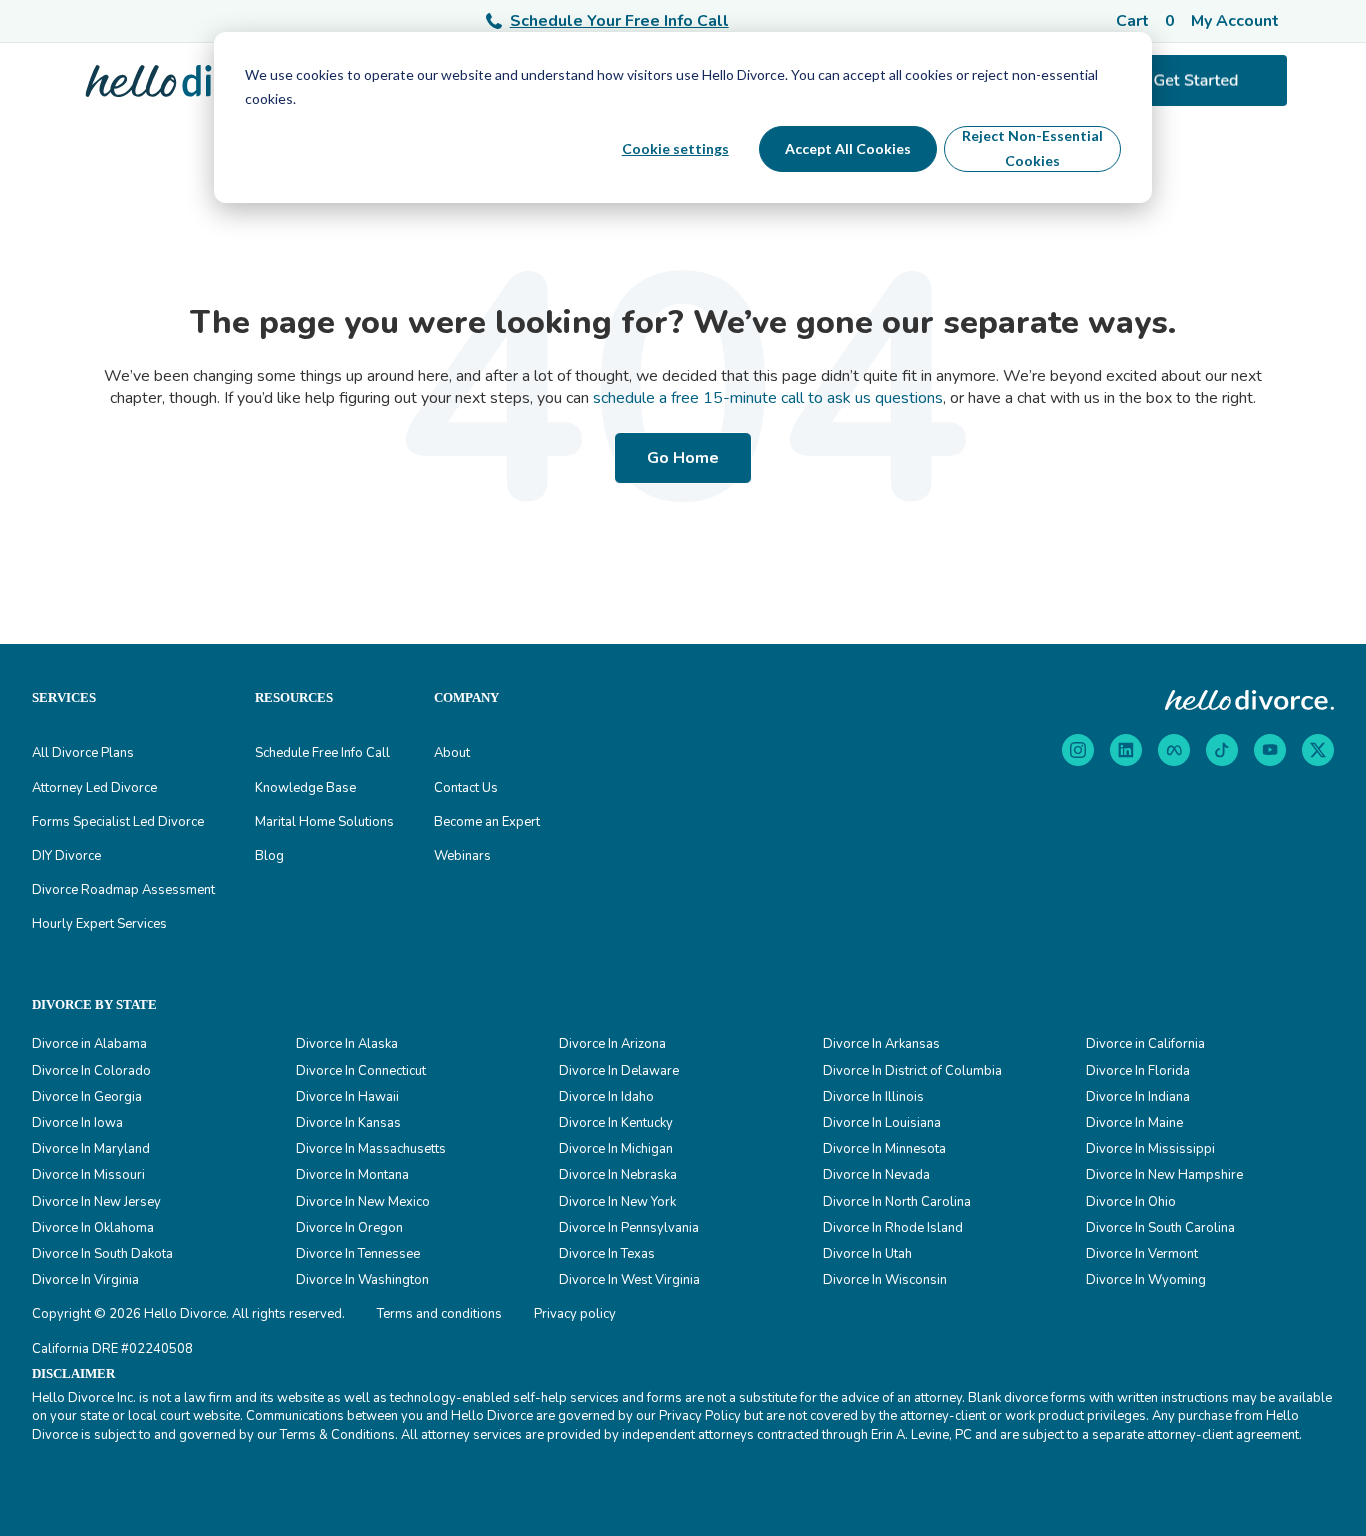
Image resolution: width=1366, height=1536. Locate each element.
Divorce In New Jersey (96, 1202)
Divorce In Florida (1138, 1071)
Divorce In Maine (1134, 1123)
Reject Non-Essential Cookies (1032, 148)
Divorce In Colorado (91, 1071)
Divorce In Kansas (348, 1123)
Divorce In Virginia (85, 1280)
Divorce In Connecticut (361, 1071)
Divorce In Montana (352, 1175)
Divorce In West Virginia (629, 1280)
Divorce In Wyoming (1146, 1280)
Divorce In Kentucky (616, 1123)
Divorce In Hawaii (347, 1097)
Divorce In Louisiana (882, 1123)
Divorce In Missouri (88, 1175)
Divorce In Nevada (876, 1175)
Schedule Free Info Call (322, 753)
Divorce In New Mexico (363, 1202)
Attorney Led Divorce (94, 788)
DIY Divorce (66, 856)
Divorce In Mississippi (1150, 1149)
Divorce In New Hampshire (1164, 1175)
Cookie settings (675, 148)
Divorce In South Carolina (1160, 1228)
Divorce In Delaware (619, 1071)
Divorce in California (1145, 1044)
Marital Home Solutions (324, 822)
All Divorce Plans (83, 753)
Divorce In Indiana (1138, 1097)
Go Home (683, 458)
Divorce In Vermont (1142, 1254)
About (452, 753)
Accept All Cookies (848, 148)
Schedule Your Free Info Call (619, 21)
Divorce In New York (617, 1202)
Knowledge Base (305, 788)
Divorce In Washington (362, 1280)
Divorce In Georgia (87, 1097)
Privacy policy (575, 1314)
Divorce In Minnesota (884, 1149)
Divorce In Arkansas (881, 1044)
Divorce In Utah (867, 1254)
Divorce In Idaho (606, 1097)
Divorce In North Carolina (897, 1202)
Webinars (462, 856)
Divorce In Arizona (612, 1044)
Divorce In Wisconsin (885, 1280)
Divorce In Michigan (616, 1149)
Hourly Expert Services (99, 924)
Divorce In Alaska (347, 1044)
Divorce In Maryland (91, 1149)
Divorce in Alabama (89, 1044)
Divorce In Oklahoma (93, 1228)
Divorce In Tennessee (358, 1254)
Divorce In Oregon (349, 1228)
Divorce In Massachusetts (371, 1149)
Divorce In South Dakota (102, 1254)
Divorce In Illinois (873, 1097)
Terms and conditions (439, 1314)
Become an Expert (487, 822)
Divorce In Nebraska (618, 1175)
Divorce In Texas (607, 1254)
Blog (269, 856)
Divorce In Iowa (77, 1123)
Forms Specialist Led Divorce (118, 822)
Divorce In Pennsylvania (629, 1228)
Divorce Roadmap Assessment (123, 890)
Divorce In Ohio (1131, 1202)
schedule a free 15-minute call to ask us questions (768, 398)
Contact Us (466, 788)
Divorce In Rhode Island (893, 1228)
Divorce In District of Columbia (912, 1071)
